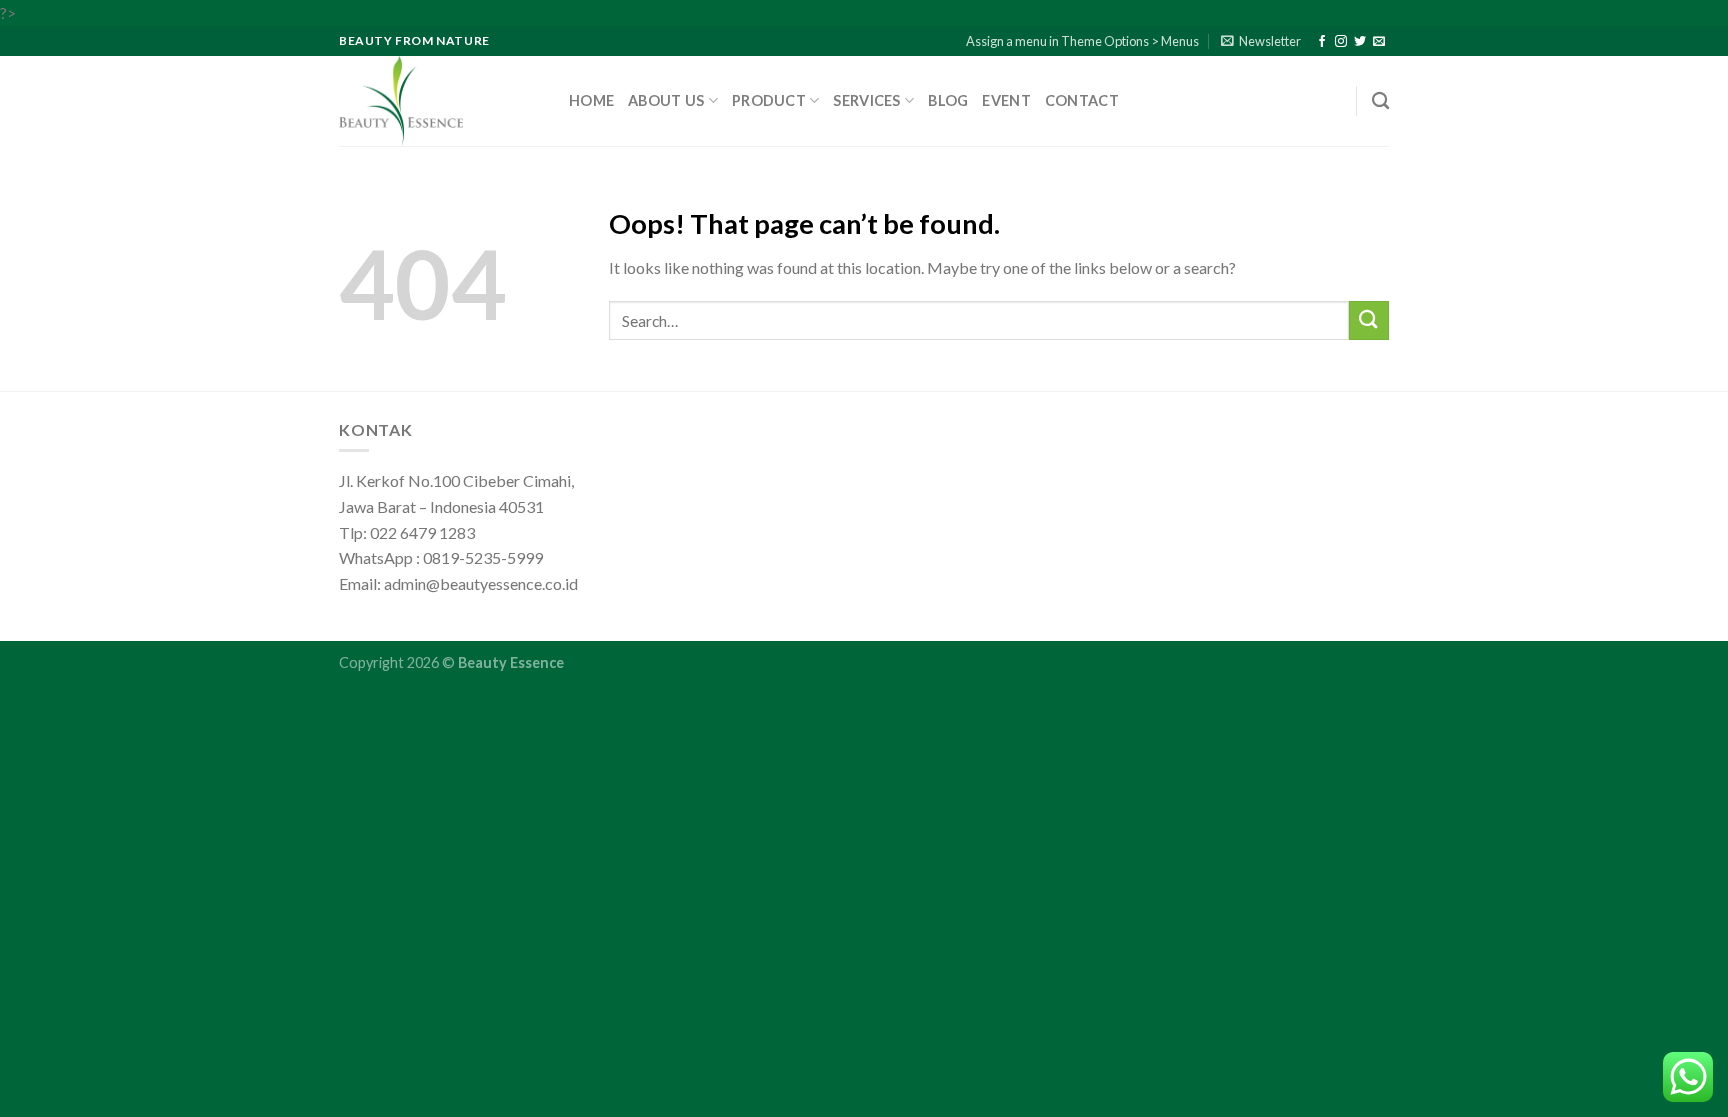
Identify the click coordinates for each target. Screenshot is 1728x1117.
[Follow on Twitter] (1360, 42)
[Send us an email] (1379, 42)
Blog (948, 100)
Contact (1082, 100)
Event (1006, 100)
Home (591, 100)
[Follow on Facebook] (1322, 42)
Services (866, 100)
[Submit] (1369, 320)
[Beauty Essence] (439, 101)
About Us (666, 100)
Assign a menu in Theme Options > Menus (1082, 41)
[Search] (1380, 101)
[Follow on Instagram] (1341, 42)
